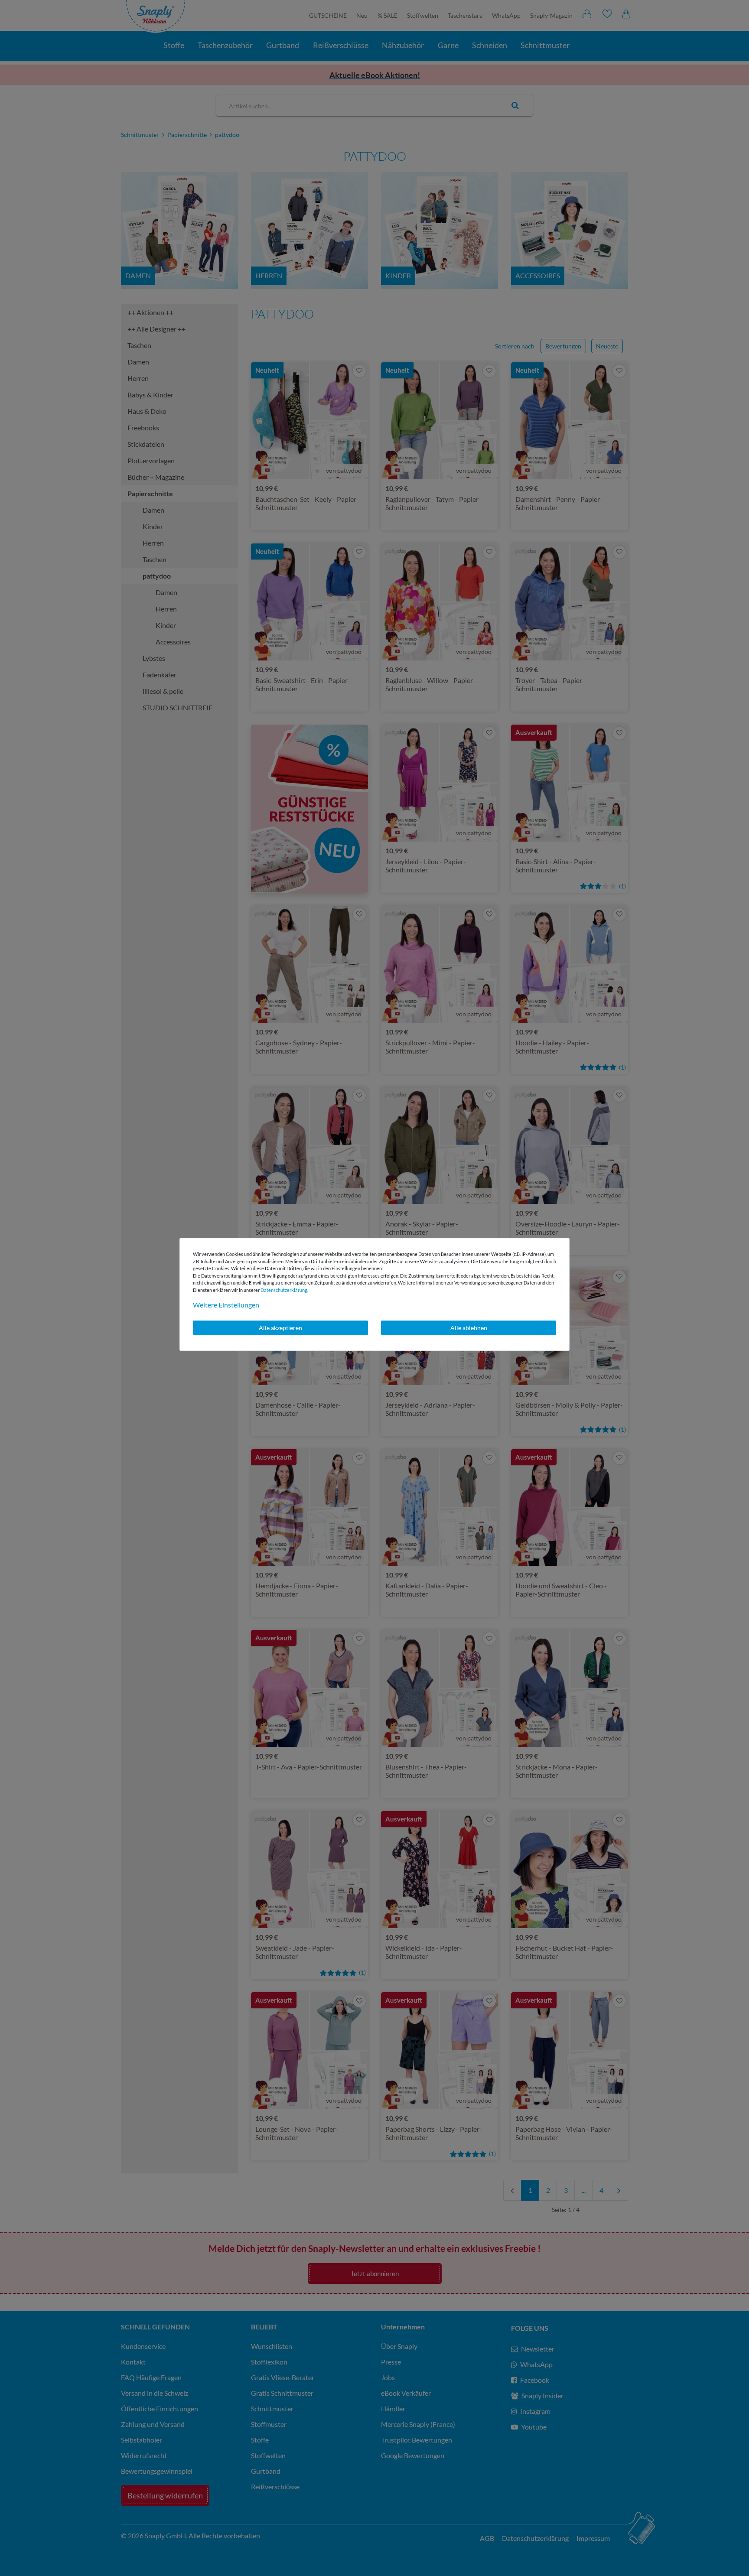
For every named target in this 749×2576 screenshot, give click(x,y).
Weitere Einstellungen (226, 1305)
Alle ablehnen (469, 1328)
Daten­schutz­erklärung (284, 1290)
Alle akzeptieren (280, 1328)
